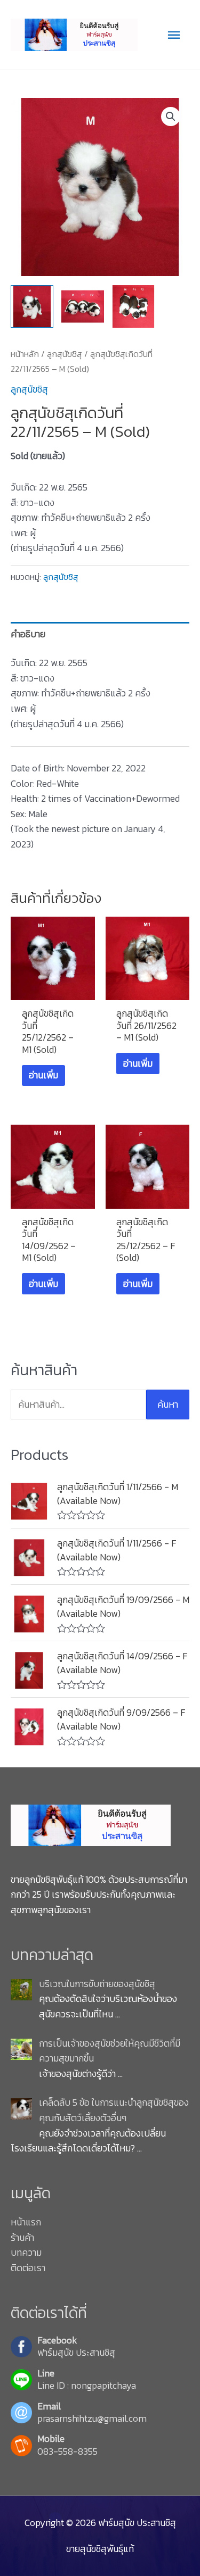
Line (46, 2374)
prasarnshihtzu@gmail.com (92, 2419)
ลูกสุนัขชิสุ (65, 354)
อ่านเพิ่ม (43, 1075)
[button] (171, 117)
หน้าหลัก (25, 354)
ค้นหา (168, 1405)
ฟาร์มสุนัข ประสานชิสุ (76, 2353)
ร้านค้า (22, 2238)
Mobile (51, 2439)
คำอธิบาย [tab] (28, 634)
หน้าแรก (26, 2222)
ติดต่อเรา (28, 2268)
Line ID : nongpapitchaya (87, 2386)
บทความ (26, 2253)
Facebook (57, 2341)
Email (49, 2407)
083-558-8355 (67, 2452)
